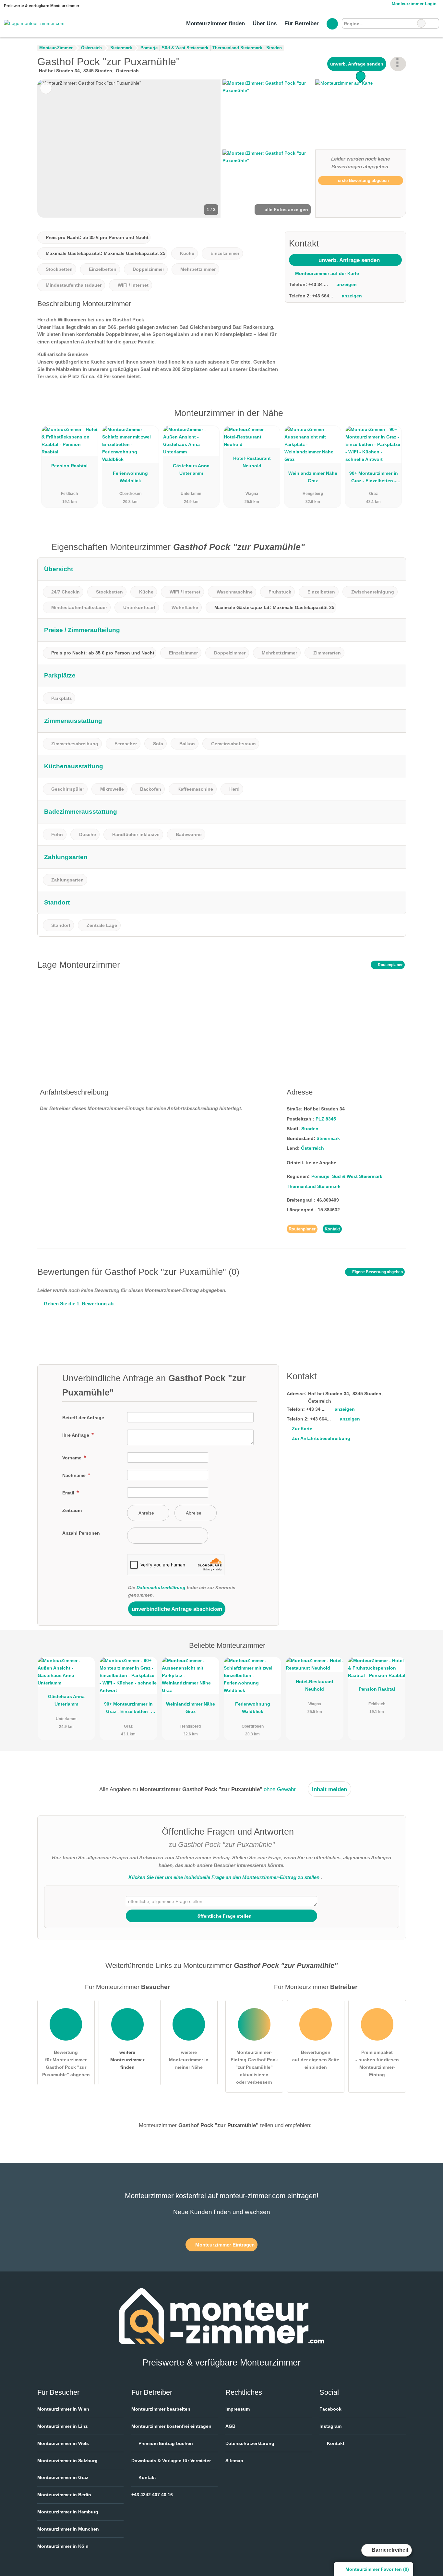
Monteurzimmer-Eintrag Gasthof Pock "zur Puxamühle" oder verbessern (254, 2067)
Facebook (330, 2409)
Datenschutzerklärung (161, 1588)
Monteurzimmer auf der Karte (326, 273)
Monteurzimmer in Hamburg (68, 2512)
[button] (129, 149)
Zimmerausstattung (73, 721)
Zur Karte (302, 1429)
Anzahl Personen (81, 1533)
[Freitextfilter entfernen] (421, 23)
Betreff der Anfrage (83, 1418)
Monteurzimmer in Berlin (64, 2495)
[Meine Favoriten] (332, 24)
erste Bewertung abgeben (363, 180)
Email (69, 1493)
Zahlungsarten (66, 857)
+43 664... (323, 296)
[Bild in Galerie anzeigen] (268, 114)
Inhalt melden (329, 1789)
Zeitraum (72, 1510)
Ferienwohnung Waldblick (130, 477)
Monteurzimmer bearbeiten (161, 2409)
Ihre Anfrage (76, 1435)
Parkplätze (60, 675)
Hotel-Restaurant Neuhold (252, 462)
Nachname (75, 1475)
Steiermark (328, 1138)
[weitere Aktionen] (398, 64)
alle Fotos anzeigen (286, 210)
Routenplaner (390, 965)
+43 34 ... (318, 284)
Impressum (238, 2409)
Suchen (434, 23)
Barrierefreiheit (389, 2550)
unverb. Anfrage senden (357, 64)
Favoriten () (377, 2569)
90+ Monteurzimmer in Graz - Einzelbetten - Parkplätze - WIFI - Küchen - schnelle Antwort (374, 478)
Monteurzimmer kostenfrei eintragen (171, 2426)
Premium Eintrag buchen (165, 2443)
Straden (310, 1129)
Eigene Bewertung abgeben (377, 1272)
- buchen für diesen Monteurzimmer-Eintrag (377, 2063)
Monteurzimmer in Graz (63, 2477)
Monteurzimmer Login (413, 4)
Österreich (312, 1148)
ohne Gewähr (280, 1789)
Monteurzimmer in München (68, 2529)
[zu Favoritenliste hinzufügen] (46, 88)
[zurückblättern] (54, 149)
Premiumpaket (393, 419)
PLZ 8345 (326, 1119)
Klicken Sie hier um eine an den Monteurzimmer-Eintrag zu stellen (224, 1877)
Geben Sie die (79, 1304)
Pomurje (320, 1176)
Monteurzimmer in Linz (62, 2426)
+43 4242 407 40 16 (152, 2495)
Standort (57, 902)
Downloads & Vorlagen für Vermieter (171, 2461)
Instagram (330, 2426)
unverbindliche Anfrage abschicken (177, 1609)
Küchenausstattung (74, 766)
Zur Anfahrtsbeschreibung (321, 1438)
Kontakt (332, 1229)
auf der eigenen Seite (316, 2060)
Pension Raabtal (69, 466)
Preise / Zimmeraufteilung (82, 630)
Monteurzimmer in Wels (63, 2443)
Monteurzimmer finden (216, 23)
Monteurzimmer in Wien (63, 2409)
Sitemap (234, 2461)
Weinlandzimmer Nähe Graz (313, 477)
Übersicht (59, 569)
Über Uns (265, 23)
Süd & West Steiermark (357, 1176)
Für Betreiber (302, 23)
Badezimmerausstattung (81, 812)
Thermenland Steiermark (314, 1186)
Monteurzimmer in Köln (63, 2546)
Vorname (72, 1458)
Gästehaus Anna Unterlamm (191, 469)
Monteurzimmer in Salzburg (67, 2461)
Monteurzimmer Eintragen (224, 2245)
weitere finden (127, 2060)
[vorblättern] (205, 149)
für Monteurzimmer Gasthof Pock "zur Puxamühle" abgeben (66, 2063)
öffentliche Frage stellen (224, 1916)
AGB (230, 2426)
